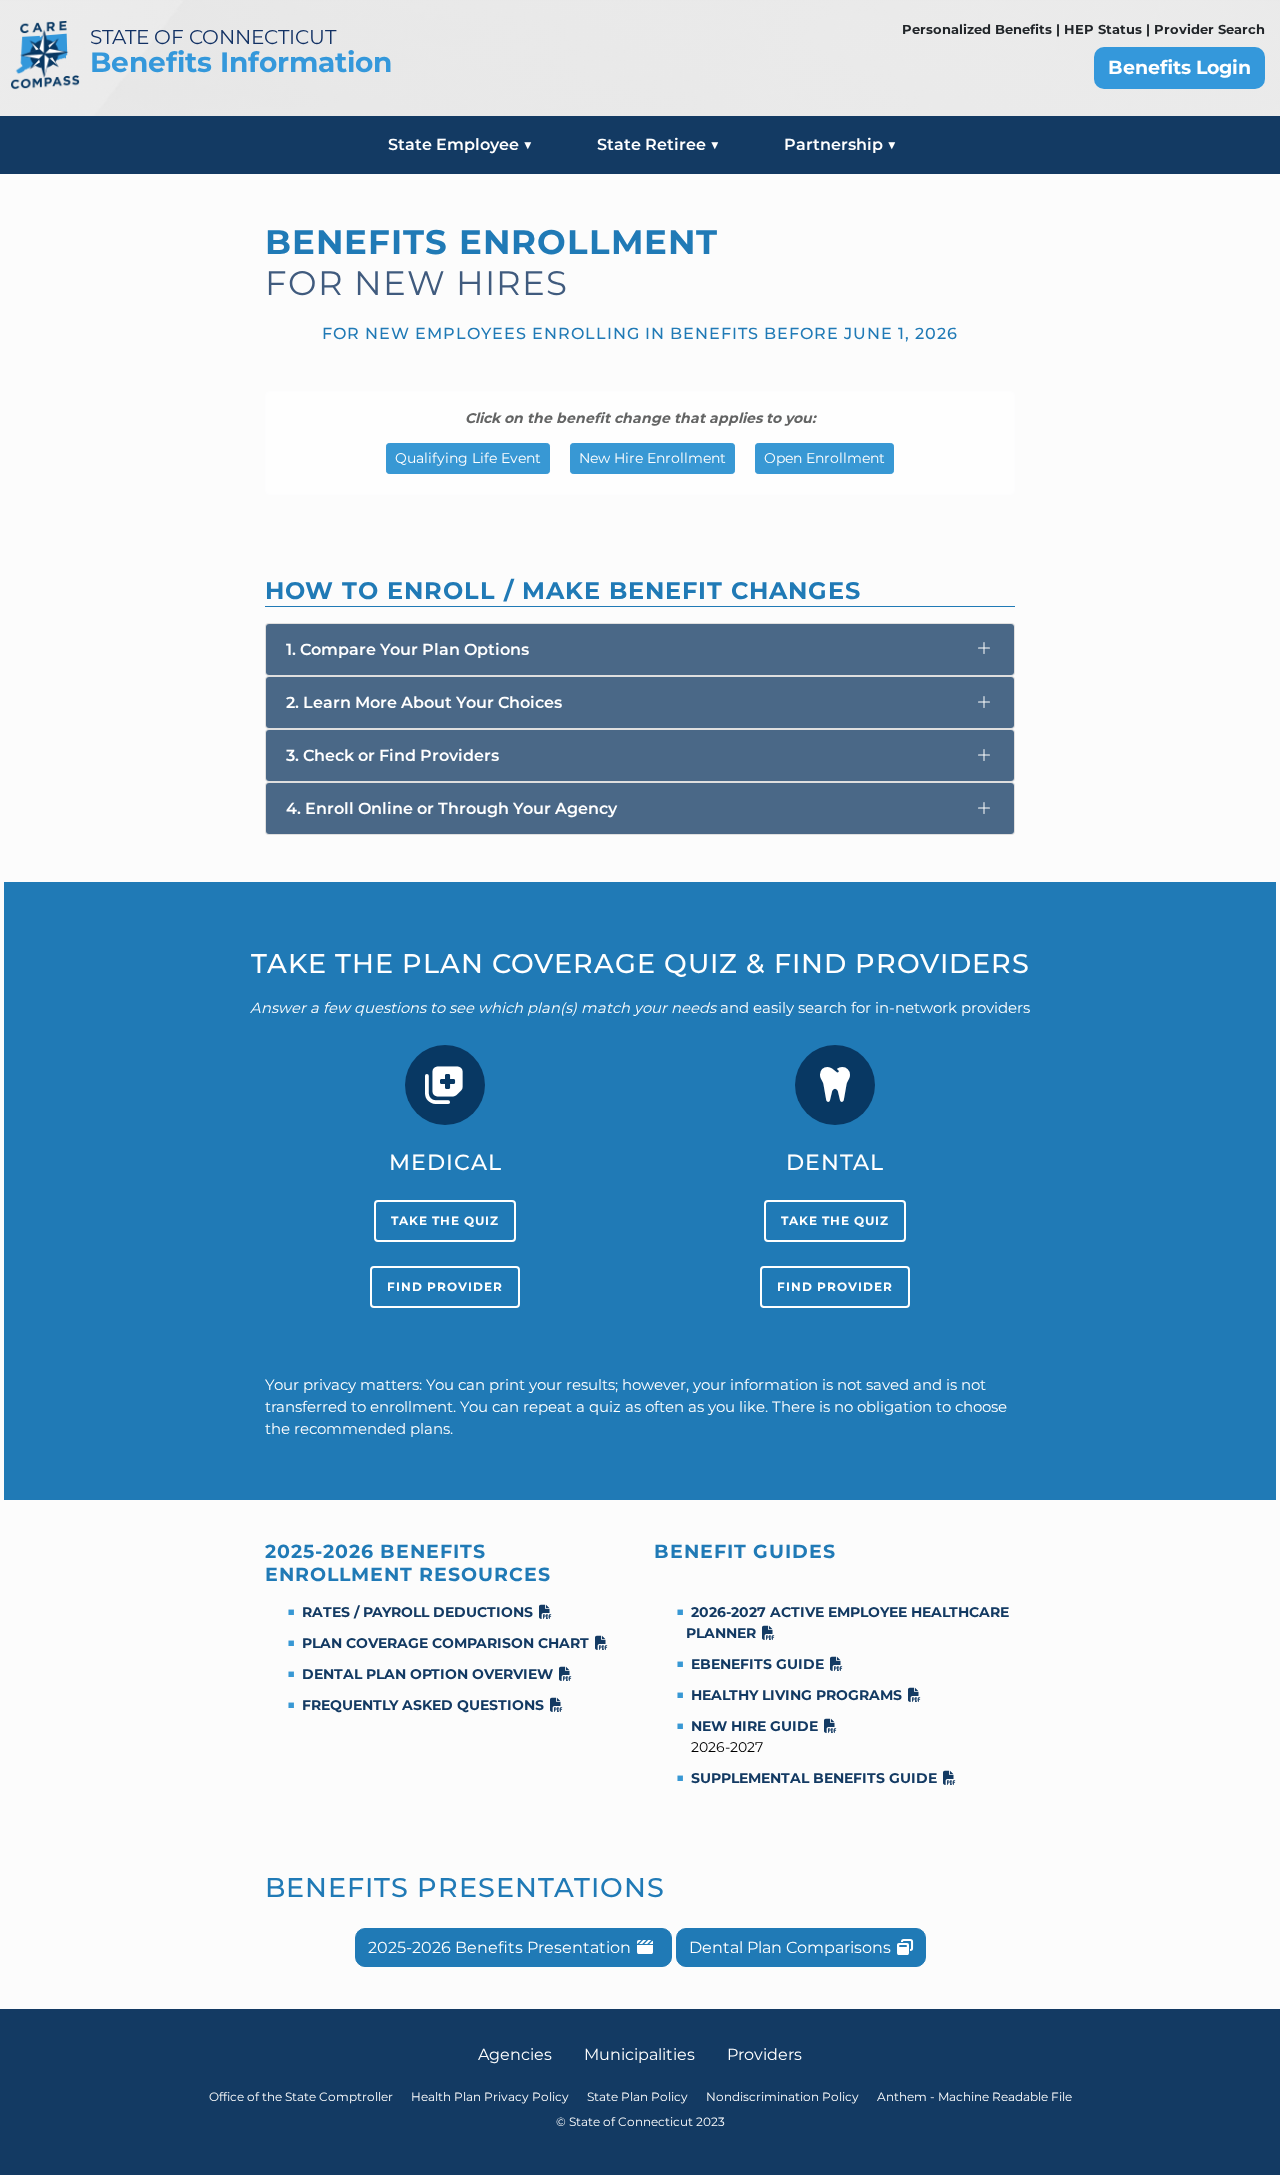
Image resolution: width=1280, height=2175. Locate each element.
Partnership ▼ (840, 144)
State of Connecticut (213, 37)
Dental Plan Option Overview (427, 1674)
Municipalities (639, 2054)
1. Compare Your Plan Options (407, 649)
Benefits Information (241, 62)
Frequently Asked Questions (423, 1705)
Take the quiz (445, 1220)
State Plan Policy (637, 2096)
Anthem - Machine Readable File (974, 2096)
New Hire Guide (754, 1726)
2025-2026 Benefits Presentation (499, 1947)
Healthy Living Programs (796, 1695)
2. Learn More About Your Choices (424, 702)
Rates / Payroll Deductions (417, 1612)
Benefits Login (1179, 67)
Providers (764, 2054)
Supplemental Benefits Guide (814, 1778)
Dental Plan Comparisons (790, 1947)
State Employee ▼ (460, 144)
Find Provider (445, 1286)
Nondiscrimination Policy (782, 2096)
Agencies (515, 2054)
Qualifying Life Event (468, 458)
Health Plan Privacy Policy (490, 2096)
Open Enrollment (824, 458)
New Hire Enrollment (652, 458)
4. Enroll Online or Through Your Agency (451, 808)
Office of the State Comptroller (301, 2096)
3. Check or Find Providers (392, 755)
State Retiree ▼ (658, 144)
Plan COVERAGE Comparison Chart (445, 1643)
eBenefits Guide (757, 1664)
